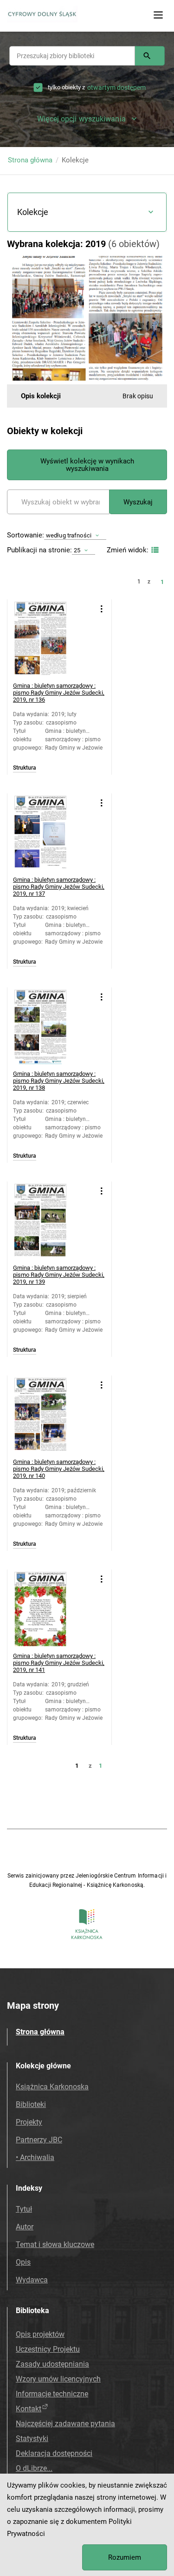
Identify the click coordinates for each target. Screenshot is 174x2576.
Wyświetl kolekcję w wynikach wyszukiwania (87, 465)
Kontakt (29, 2409)
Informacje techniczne (52, 2394)
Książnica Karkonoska (52, 2087)
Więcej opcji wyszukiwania (81, 119)
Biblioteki (31, 2104)
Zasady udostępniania (52, 2364)
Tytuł (24, 2209)
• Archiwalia (35, 2157)
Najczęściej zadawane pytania (65, 2424)
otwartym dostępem (116, 87)
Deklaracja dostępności (54, 2453)
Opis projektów (40, 2334)
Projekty (29, 2122)
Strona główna (30, 160)
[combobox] (72, 56)
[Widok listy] (154, 550)
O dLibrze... (34, 2468)
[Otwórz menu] (158, 15)
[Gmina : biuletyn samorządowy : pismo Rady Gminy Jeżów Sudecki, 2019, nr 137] (52, 833)
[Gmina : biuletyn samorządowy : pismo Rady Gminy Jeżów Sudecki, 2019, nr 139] (52, 1221)
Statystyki (32, 2438)
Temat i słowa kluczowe (55, 2244)
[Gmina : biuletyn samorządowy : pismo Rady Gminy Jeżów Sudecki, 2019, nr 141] (52, 1609)
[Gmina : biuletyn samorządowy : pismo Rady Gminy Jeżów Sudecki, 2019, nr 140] (52, 1415)
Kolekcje (33, 212)
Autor (25, 2227)
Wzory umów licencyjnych (58, 2379)
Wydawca (32, 2280)
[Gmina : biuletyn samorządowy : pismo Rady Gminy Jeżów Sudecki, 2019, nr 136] (52, 639)
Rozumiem (125, 2557)
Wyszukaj (138, 502)
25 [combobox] (77, 550)
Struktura (25, 768)
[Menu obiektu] (101, 609)
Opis (23, 2262)
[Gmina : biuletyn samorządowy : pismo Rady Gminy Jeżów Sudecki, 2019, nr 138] (52, 1027)
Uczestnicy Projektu (48, 2349)
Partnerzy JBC (39, 2140)
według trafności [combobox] (69, 535)
